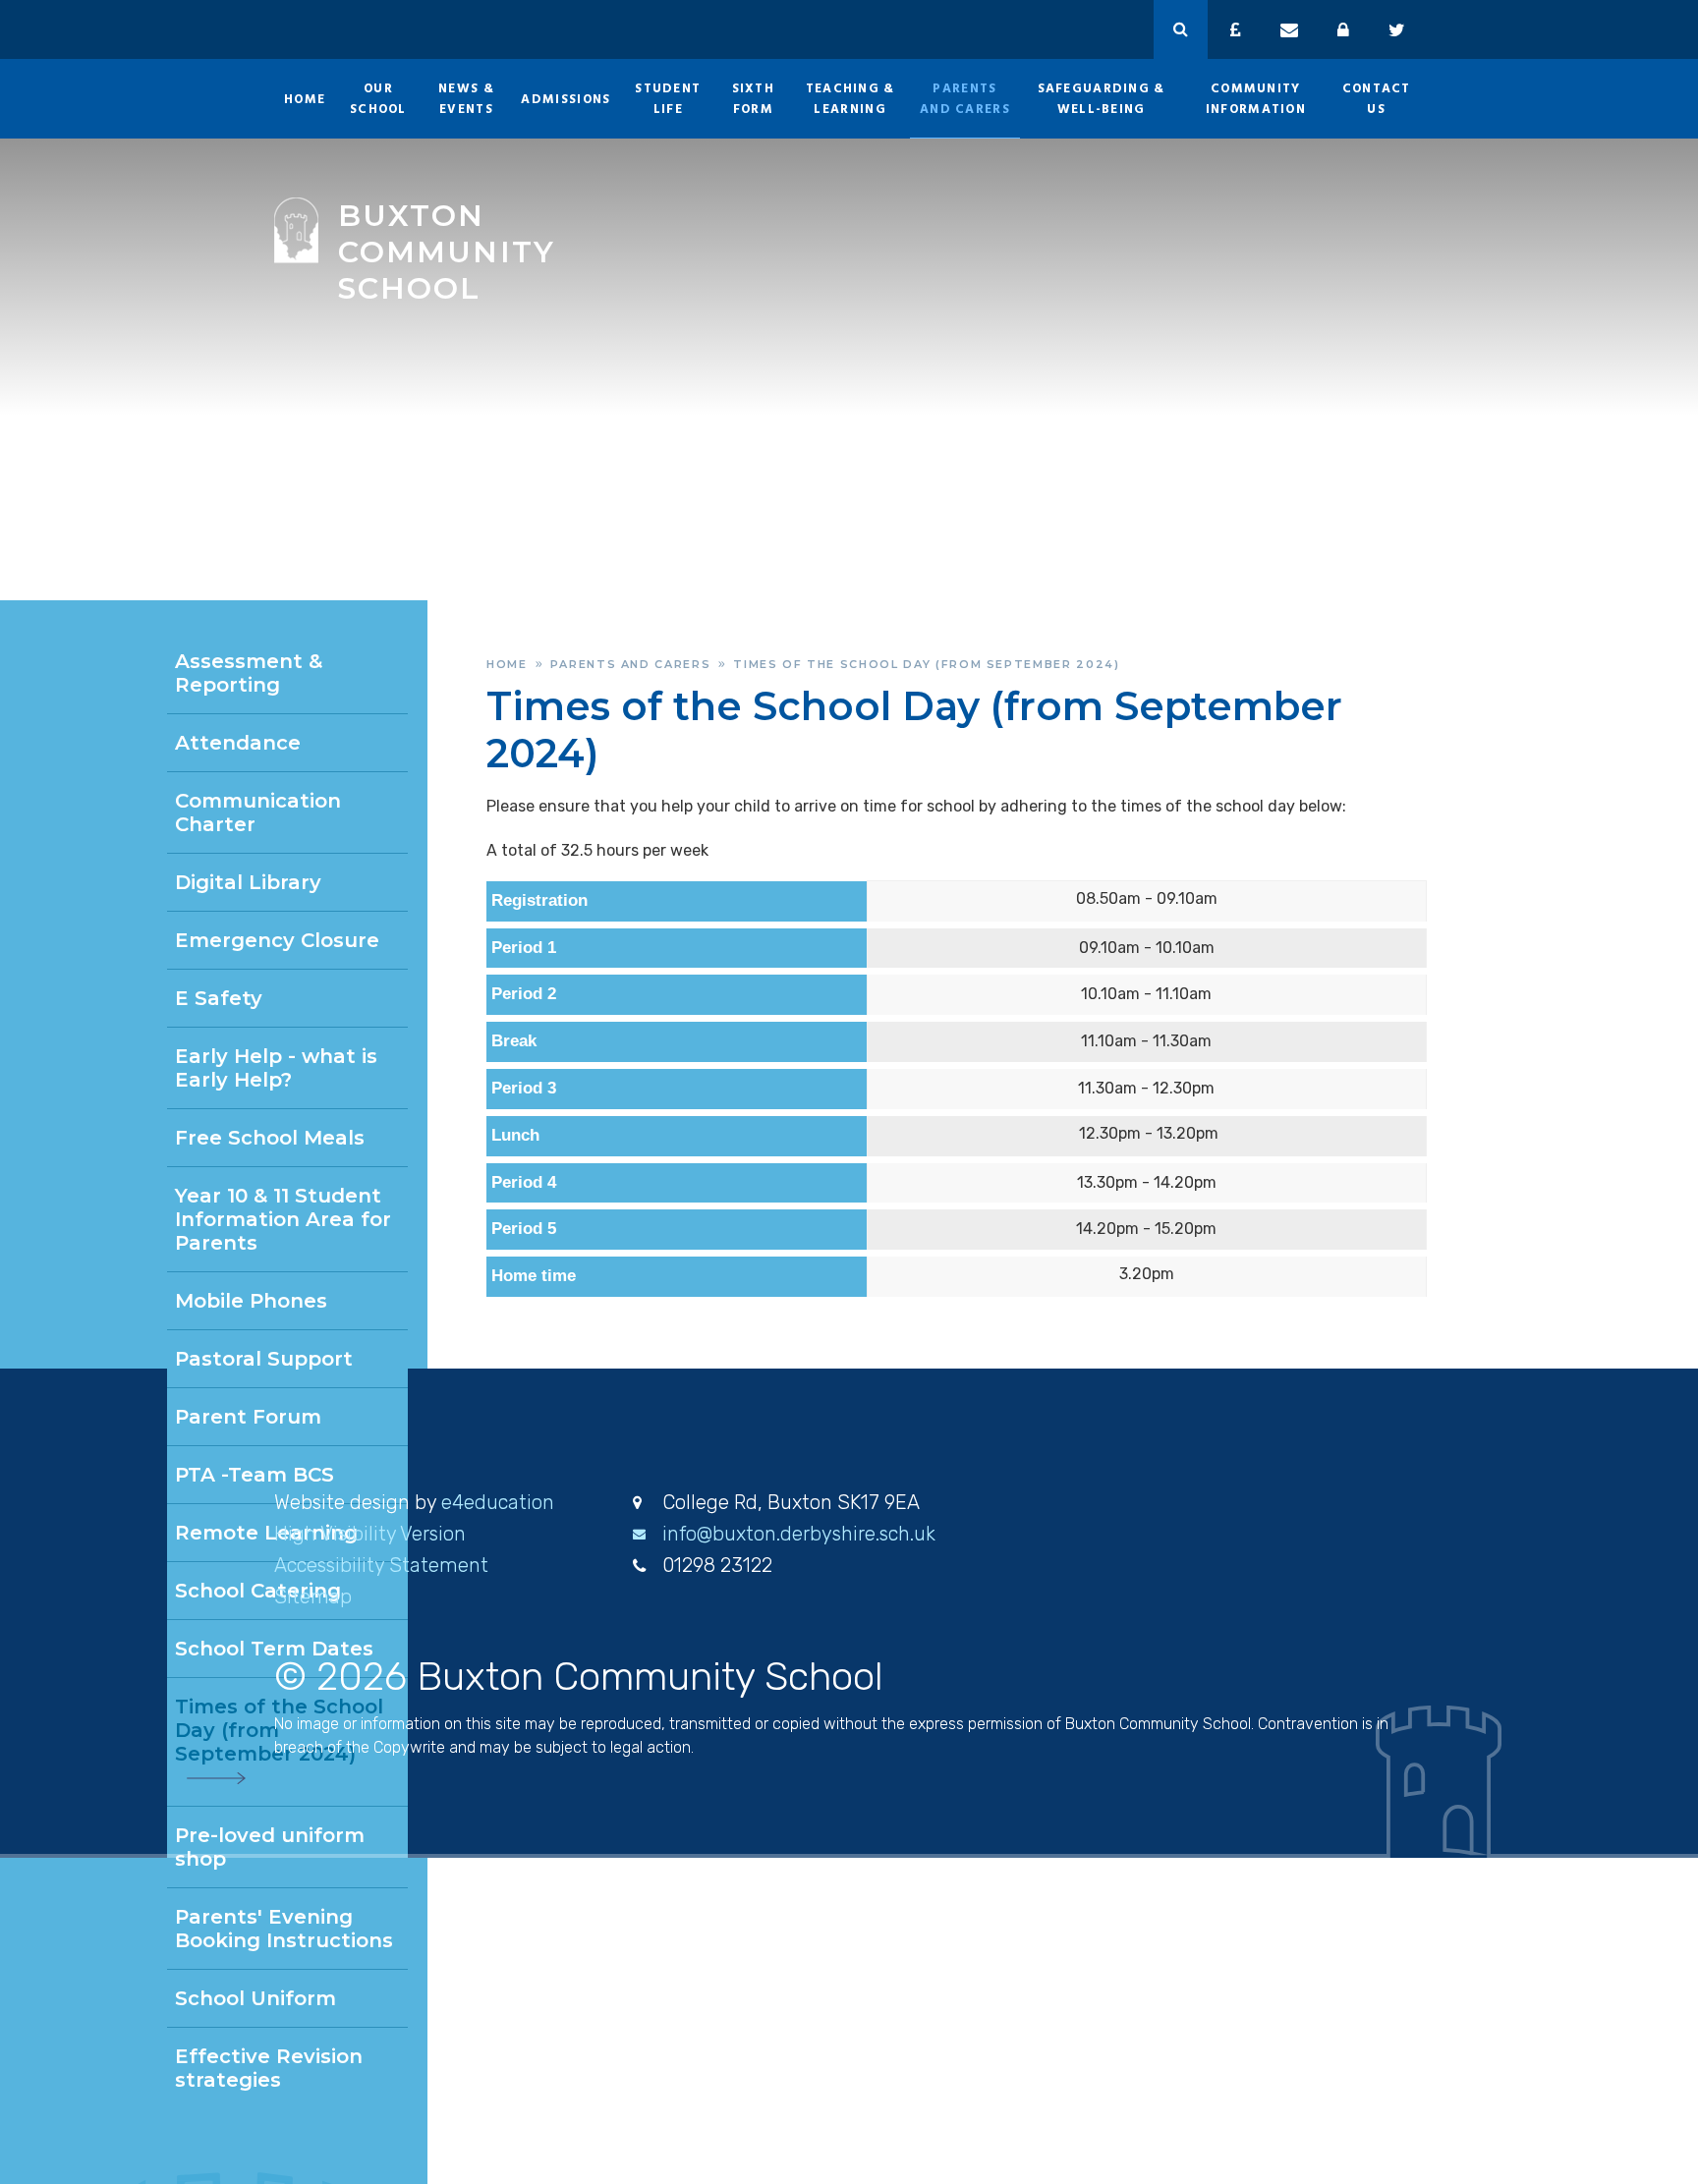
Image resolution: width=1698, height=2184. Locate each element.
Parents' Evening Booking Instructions (284, 1929)
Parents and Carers (631, 664)
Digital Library (248, 882)
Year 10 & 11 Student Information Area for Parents (283, 1219)
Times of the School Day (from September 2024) (926, 664)
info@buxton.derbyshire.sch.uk (799, 1534)
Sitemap (313, 1596)
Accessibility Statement (381, 1565)
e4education (498, 1502)
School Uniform (255, 1998)
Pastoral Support (264, 1359)
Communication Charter (258, 812)
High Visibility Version (370, 1534)
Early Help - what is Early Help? (276, 1068)
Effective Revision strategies (269, 2068)
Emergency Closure (277, 940)
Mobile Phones (251, 1301)
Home (507, 664)
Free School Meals (270, 1138)
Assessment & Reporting (249, 673)
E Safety (219, 998)
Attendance (238, 743)
